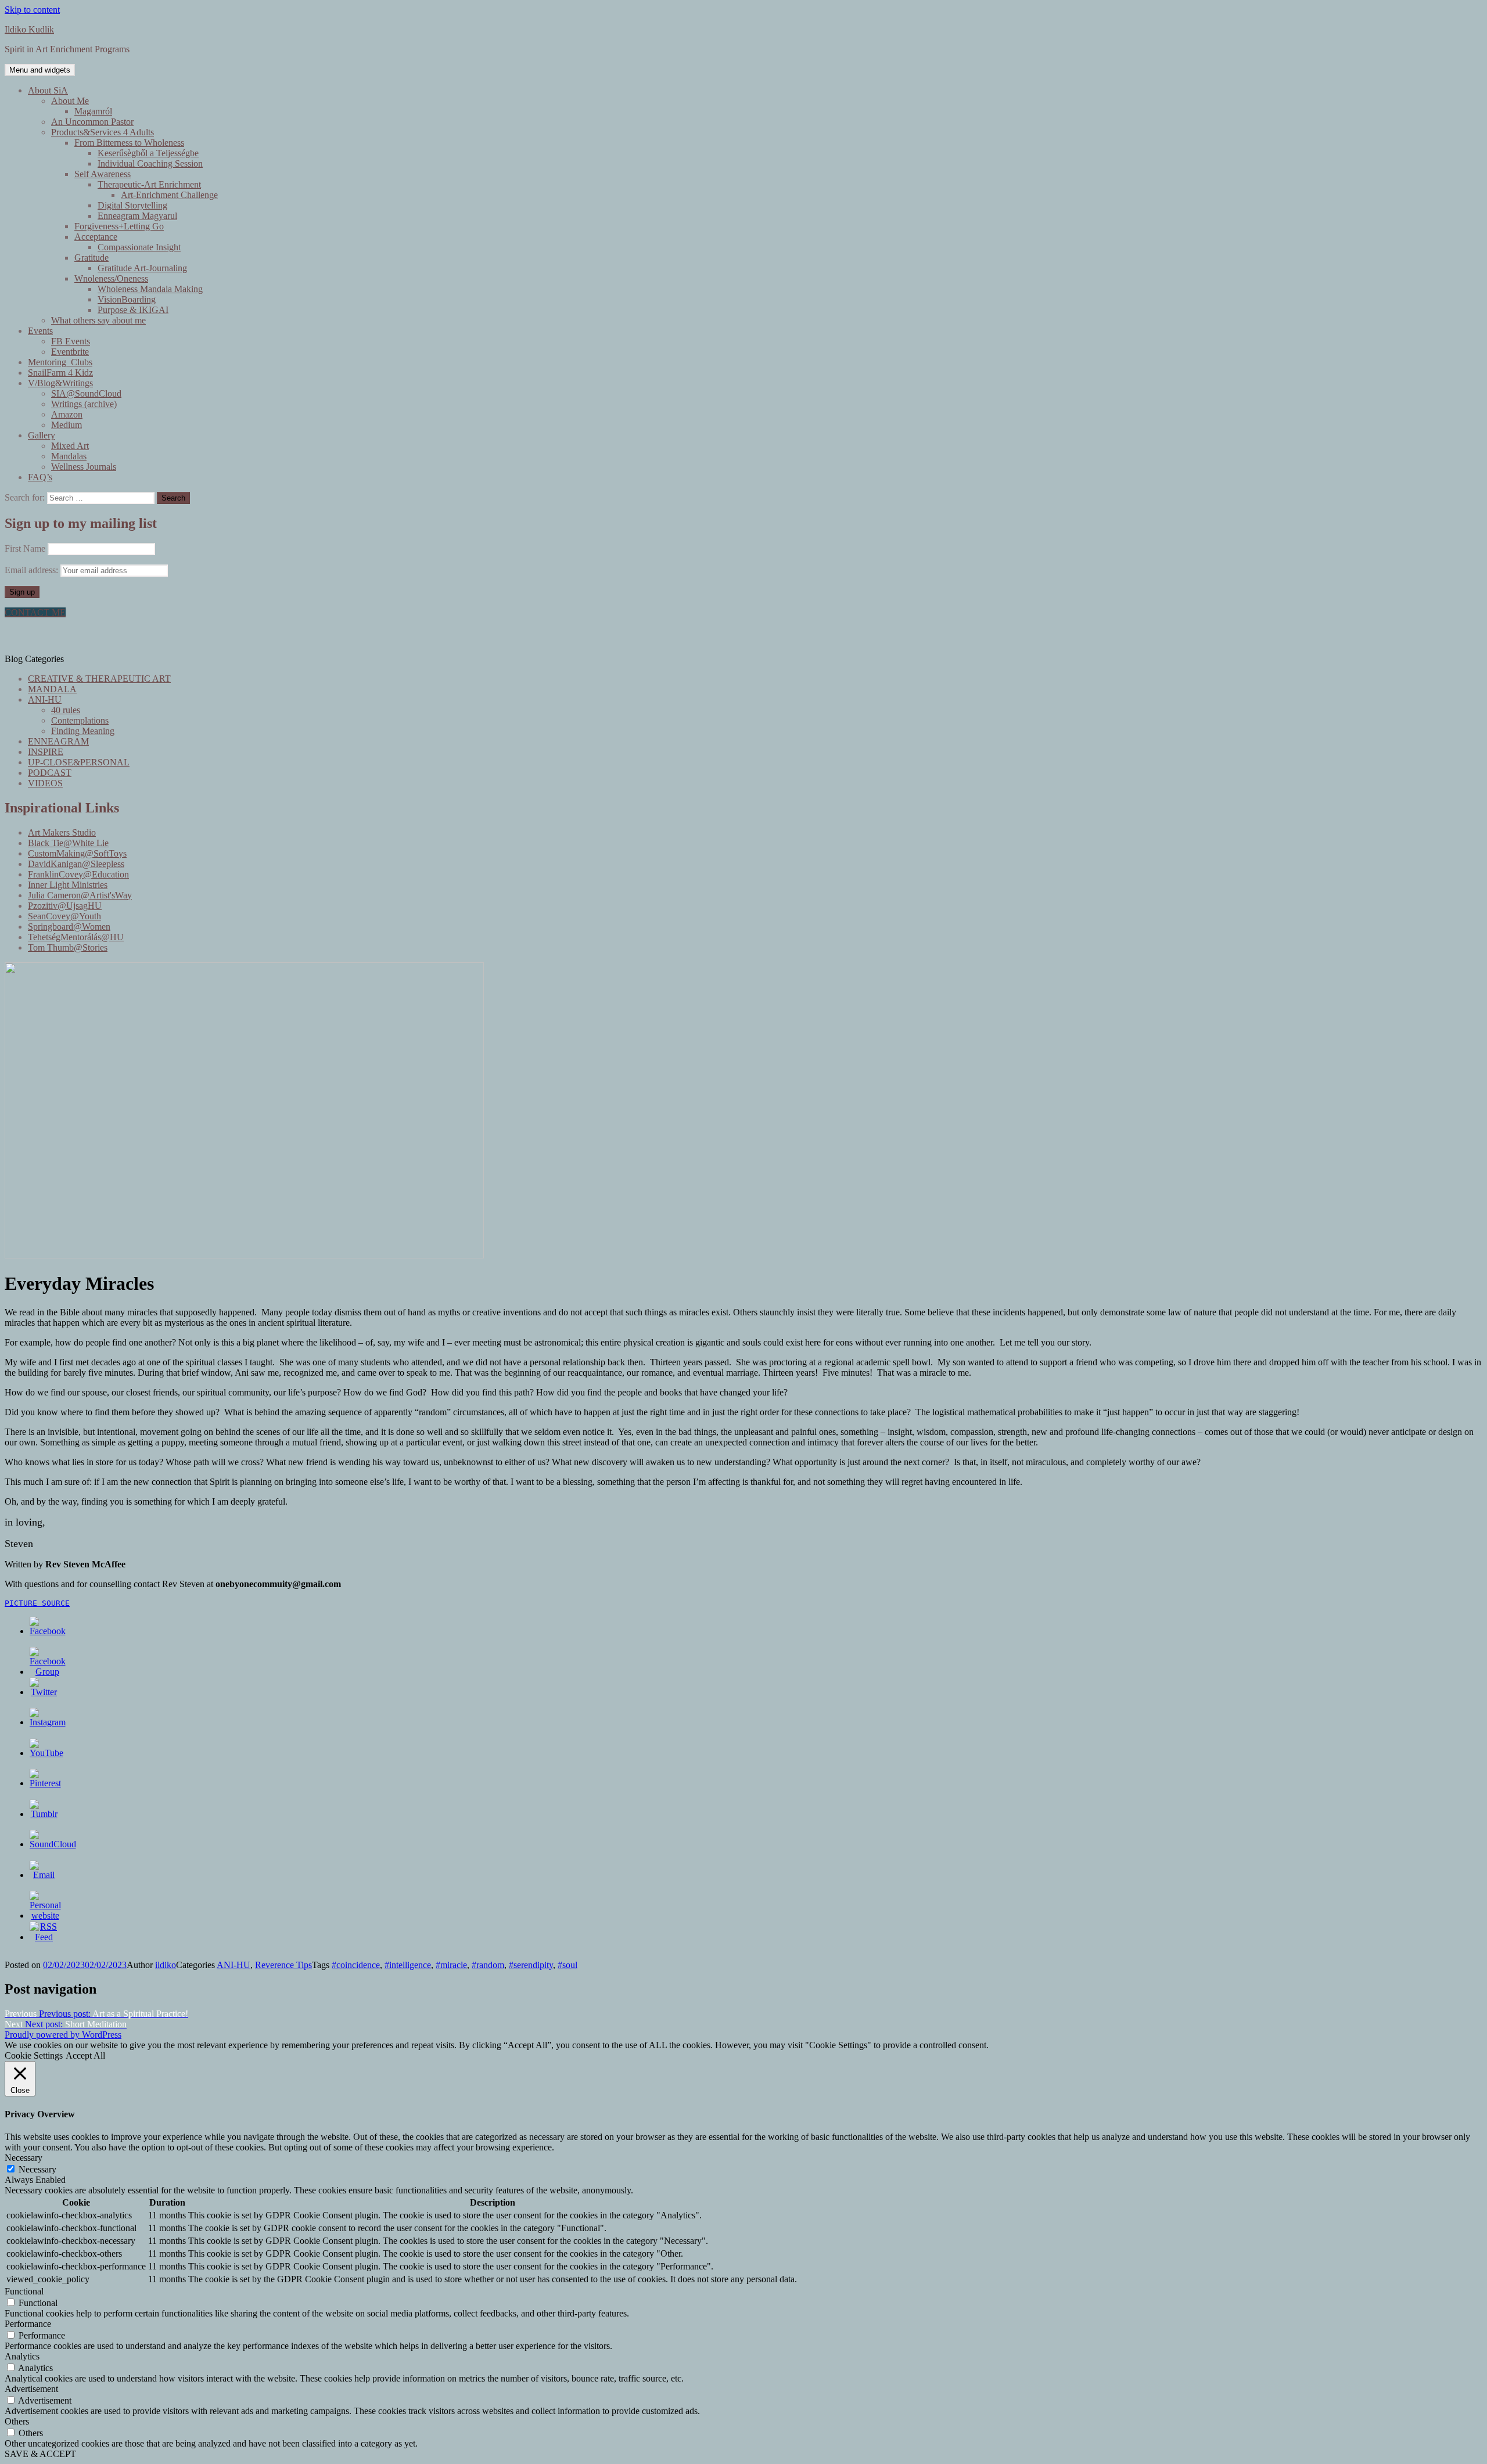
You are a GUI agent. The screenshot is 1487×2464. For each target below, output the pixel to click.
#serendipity (531, 1965)
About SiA (48, 90)
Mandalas (69, 456)
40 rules (66, 710)
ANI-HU (45, 699)
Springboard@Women (69, 927)
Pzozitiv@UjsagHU (65, 906)
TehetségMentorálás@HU (76, 937)
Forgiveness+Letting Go (119, 226)
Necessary (37, 2169)
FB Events (71, 341)
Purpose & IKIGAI (133, 310)
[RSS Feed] (44, 1937)
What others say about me (98, 320)
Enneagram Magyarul (137, 216)
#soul (567, 1965)
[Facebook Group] (48, 1672)
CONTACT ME (35, 612)
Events (40, 331)
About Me (70, 101)
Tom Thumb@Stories (68, 947)
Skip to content (32, 10)
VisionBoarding (127, 299)
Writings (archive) (84, 404)
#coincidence (356, 1965)
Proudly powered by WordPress (63, 2035)
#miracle (451, 1965)
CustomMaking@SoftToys (77, 853)
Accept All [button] (85, 2055)
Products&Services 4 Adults (103, 132)
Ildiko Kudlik (29, 29)
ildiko (166, 1965)
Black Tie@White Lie (68, 843)
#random (488, 1965)
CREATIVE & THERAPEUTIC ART (99, 679)
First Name (25, 548)
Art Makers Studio (62, 832)
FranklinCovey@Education (78, 874)
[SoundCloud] (53, 1844)
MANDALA (52, 689)
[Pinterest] (45, 1783)
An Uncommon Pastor (92, 122)
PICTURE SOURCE (37, 1603)
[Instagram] (48, 1722)
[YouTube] (46, 1753)
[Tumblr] (44, 1814)
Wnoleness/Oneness (111, 278)
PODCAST (50, 773)
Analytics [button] (22, 2356)
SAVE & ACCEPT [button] (40, 2454)
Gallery (42, 435)
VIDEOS (45, 783)
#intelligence (408, 1965)
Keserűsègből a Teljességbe (148, 153)
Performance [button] (28, 2324)
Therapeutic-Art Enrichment (149, 184)
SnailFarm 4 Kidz (60, 373)
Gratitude (91, 258)
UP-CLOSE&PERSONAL (79, 762)
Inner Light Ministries (68, 885)
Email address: (33, 570)
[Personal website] (45, 1916)
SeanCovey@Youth (64, 916)
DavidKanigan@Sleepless (76, 864)
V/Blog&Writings (60, 383)
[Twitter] (44, 1692)
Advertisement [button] (31, 2389)
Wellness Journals (84, 467)
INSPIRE (46, 752)
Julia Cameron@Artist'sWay (80, 895)
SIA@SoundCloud (86, 393)
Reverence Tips (283, 1965)
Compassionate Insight (139, 247)
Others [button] (17, 2421)
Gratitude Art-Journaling (142, 268)
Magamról (93, 111)
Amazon (67, 414)
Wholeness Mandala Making (150, 289)
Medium (67, 425)
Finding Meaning (83, 731)
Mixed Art (70, 446)
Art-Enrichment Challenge (169, 195)
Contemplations (80, 720)
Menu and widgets (40, 70)
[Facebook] (48, 1631)
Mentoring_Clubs (60, 362)
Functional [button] (24, 2291)
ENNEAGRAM (58, 741)
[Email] (44, 1875)
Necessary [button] (24, 2158)
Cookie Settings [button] (34, 2055)
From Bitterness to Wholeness (129, 143)
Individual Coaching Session (150, 163)
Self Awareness (103, 174)
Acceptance (96, 237)
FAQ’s (40, 477)
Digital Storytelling (132, 205)
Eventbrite (70, 352)
